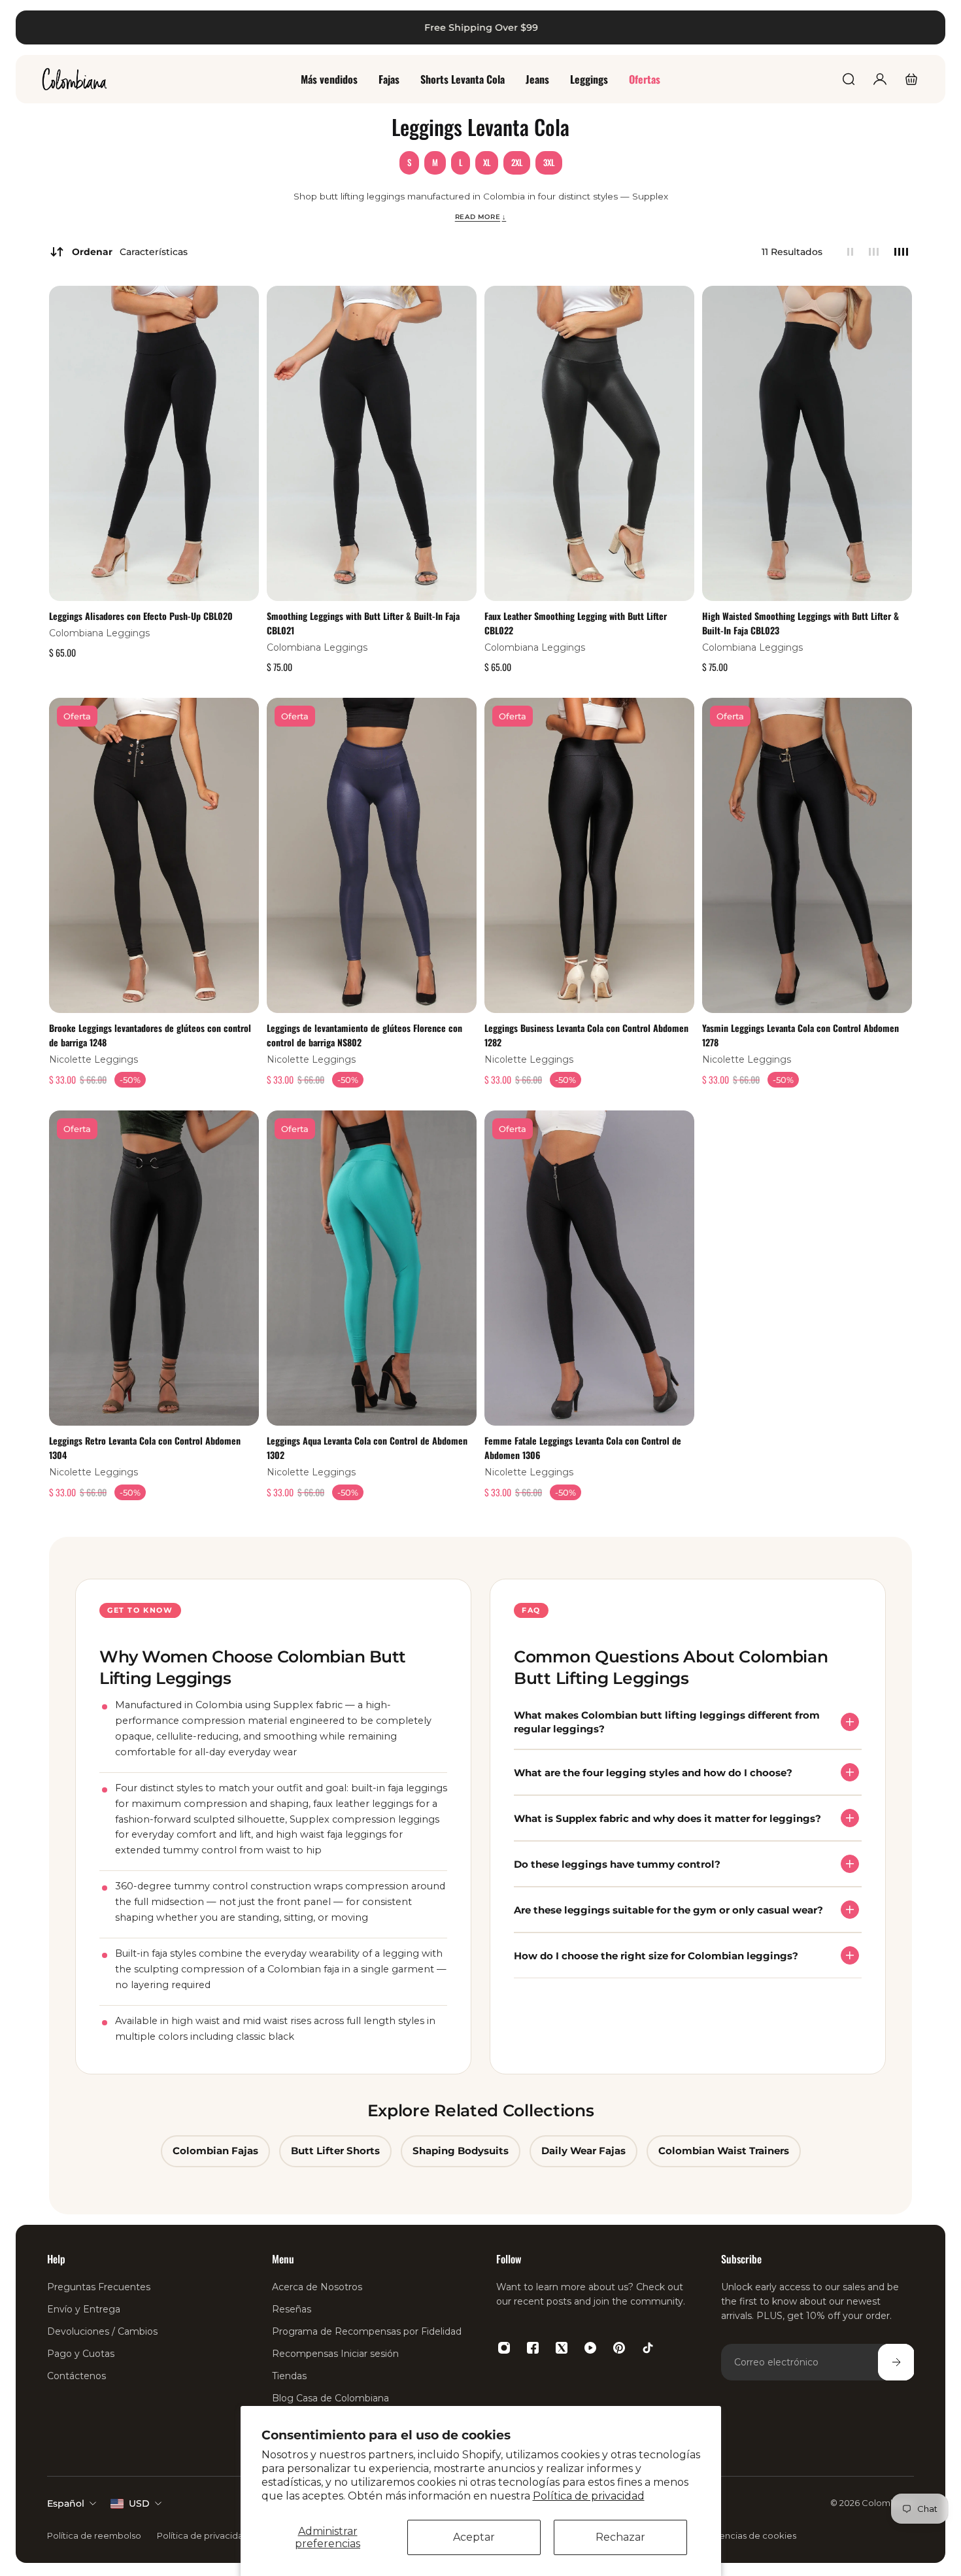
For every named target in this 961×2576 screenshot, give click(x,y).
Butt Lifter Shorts (335, 2151)
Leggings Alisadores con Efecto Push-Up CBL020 (141, 616)
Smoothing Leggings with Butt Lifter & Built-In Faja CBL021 (363, 623)
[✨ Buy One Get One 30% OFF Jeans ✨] (480, 27)
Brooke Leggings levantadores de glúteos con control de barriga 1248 (150, 1034)
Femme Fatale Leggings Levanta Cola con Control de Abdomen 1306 (583, 1448)
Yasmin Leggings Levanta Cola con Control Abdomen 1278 (801, 1034)
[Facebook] (533, 2348)
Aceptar (474, 2537)
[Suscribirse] (896, 2362)
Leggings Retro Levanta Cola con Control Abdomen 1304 (145, 1448)
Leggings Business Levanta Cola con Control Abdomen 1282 (586, 1034)
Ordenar (130, 252)
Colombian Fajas (215, 2151)
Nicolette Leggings (93, 1059)
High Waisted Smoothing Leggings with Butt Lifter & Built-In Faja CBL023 (801, 623)
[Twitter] (562, 2348)
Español (66, 2503)
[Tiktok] (648, 2348)
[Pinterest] (619, 2348)
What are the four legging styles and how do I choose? (653, 1772)
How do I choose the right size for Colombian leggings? (656, 1955)
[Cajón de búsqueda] (849, 79)
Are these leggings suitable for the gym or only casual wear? (668, 1909)
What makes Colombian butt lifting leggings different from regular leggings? (667, 1722)
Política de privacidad (589, 2496)
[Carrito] (911, 79)
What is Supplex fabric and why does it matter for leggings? (667, 1818)
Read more (481, 216)
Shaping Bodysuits (461, 2151)
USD (139, 2503)
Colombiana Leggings (99, 633)
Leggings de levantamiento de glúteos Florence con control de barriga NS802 (364, 1034)
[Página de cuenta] (880, 79)
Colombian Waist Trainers (724, 2151)
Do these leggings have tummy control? (617, 1863)
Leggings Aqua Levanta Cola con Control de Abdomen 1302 (367, 1448)
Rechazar (620, 2537)
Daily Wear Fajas (583, 2151)
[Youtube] (590, 2348)
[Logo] (75, 79)
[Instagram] (504, 2348)
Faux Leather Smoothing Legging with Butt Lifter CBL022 (576, 623)
